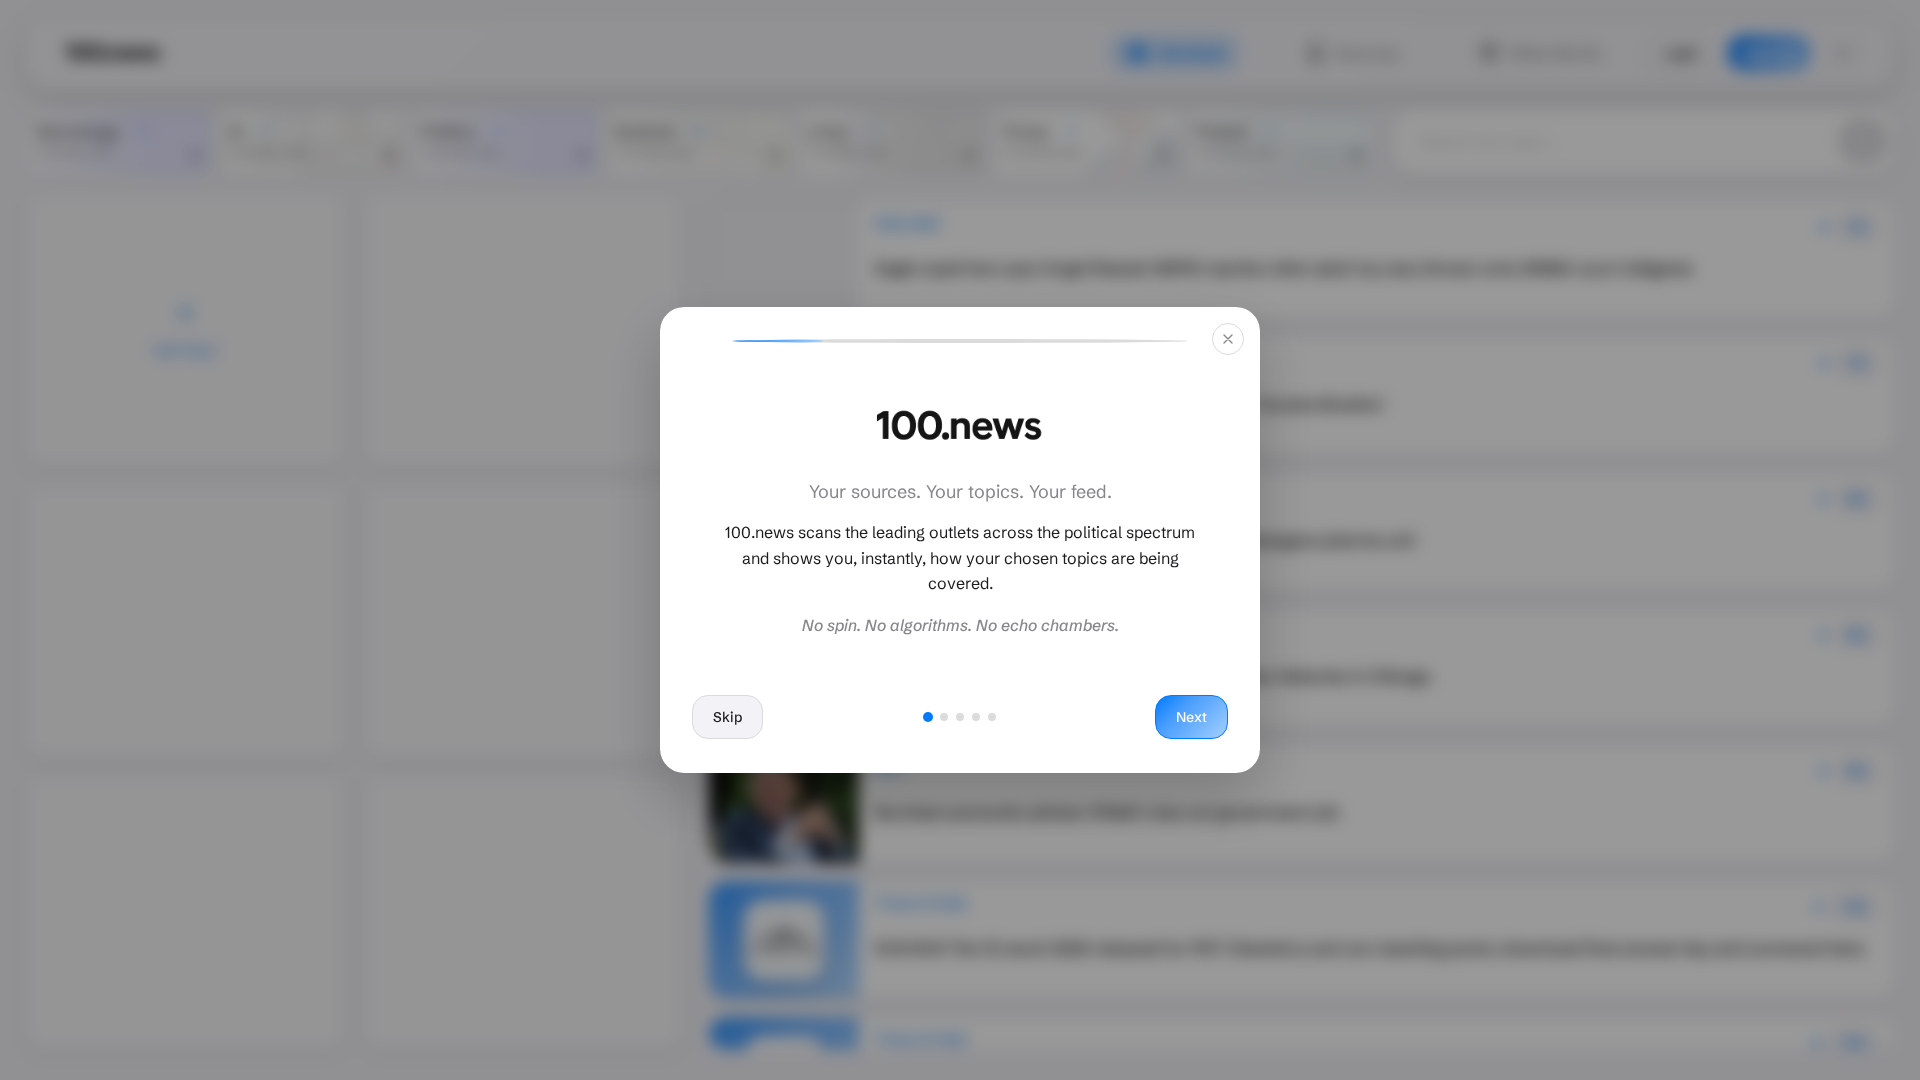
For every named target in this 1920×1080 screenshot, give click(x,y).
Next (1191, 717)
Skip (727, 717)
